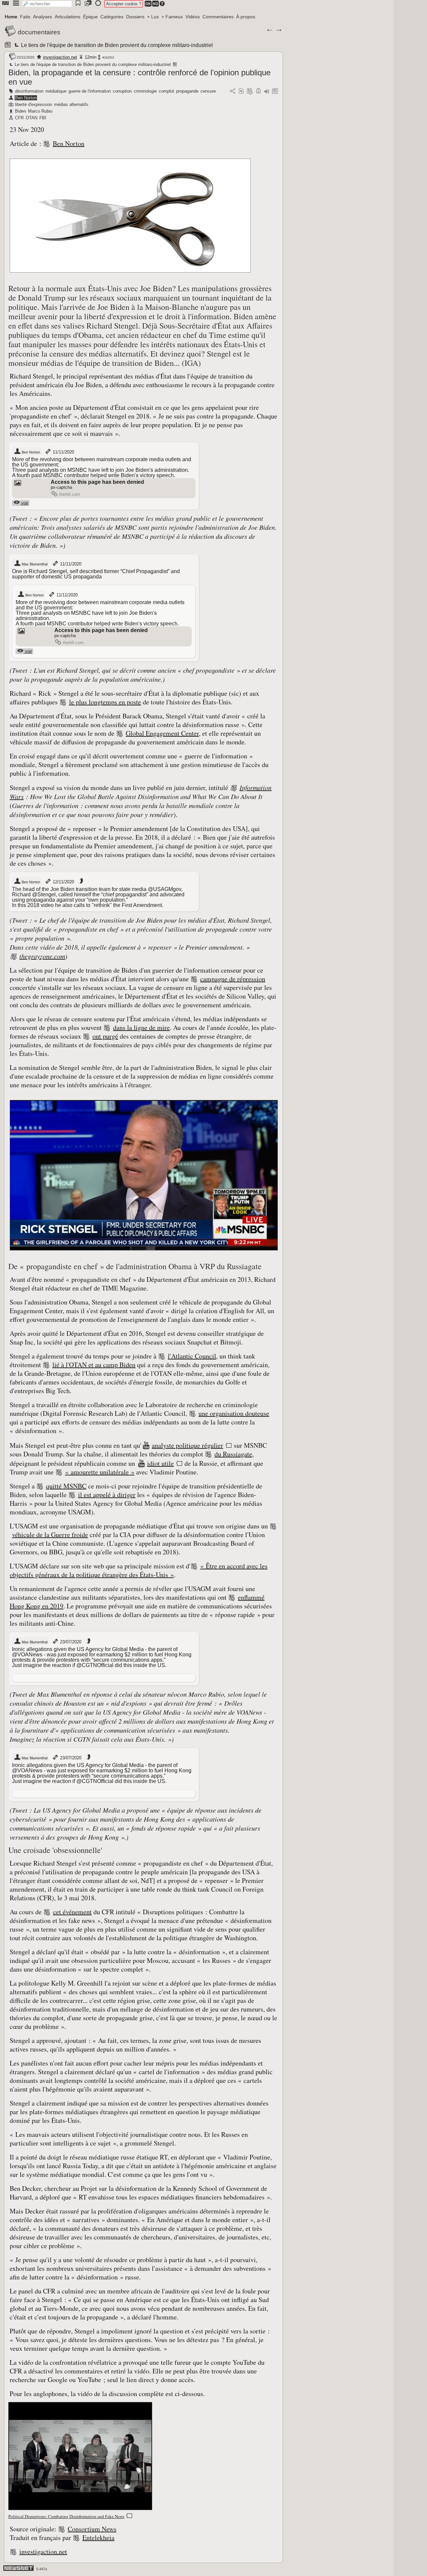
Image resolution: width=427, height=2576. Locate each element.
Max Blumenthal (34, 564)
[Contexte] (250, 91)
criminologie (145, 91)
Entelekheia (98, 2538)
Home (11, 17)
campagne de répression (233, 979)
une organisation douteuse (234, 1413)
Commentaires (218, 17)
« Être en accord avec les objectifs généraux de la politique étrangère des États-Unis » (139, 1570)
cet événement (72, 1912)
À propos (246, 17)
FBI (43, 118)
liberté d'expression (34, 104)
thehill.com (69, 494)
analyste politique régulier (187, 1445)
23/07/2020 (70, 1642)
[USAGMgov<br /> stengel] (80, 881)
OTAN (32, 118)
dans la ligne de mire (141, 1027)
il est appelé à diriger (107, 1495)
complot (166, 91)
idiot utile (160, 1463)
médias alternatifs (71, 104)
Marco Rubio (40, 111)
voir (24, 503)
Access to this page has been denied (97, 482)
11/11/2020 (63, 452)
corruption (122, 91)
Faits (25, 17)
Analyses (43, 17)
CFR (19, 118)
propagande (187, 91)
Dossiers (135, 17)
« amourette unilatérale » (100, 1472)
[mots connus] (258, 91)
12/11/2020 (63, 882)
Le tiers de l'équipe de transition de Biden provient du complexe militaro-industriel (116, 45)
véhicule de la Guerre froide (50, 1535)
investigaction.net (60, 57)
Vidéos (193, 17)
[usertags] (241, 91)
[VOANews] (88, 1641)
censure (208, 91)
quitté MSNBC (66, 1486)
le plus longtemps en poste (105, 702)
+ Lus (153, 17)
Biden (21, 111)
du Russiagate (233, 1454)
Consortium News (92, 2529)
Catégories (112, 17)
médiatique (56, 91)
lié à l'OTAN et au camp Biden (94, 1365)
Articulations (68, 17)
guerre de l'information (90, 91)
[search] (47, 4)
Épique (90, 17)
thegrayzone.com (42, 956)
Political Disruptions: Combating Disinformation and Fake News (66, 2516)
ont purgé (105, 1036)
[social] (233, 91)
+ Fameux (172, 17)
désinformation (29, 91)
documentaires (39, 32)
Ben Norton (26, 98)
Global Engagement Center (162, 733)
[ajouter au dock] (267, 91)
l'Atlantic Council (192, 1356)
